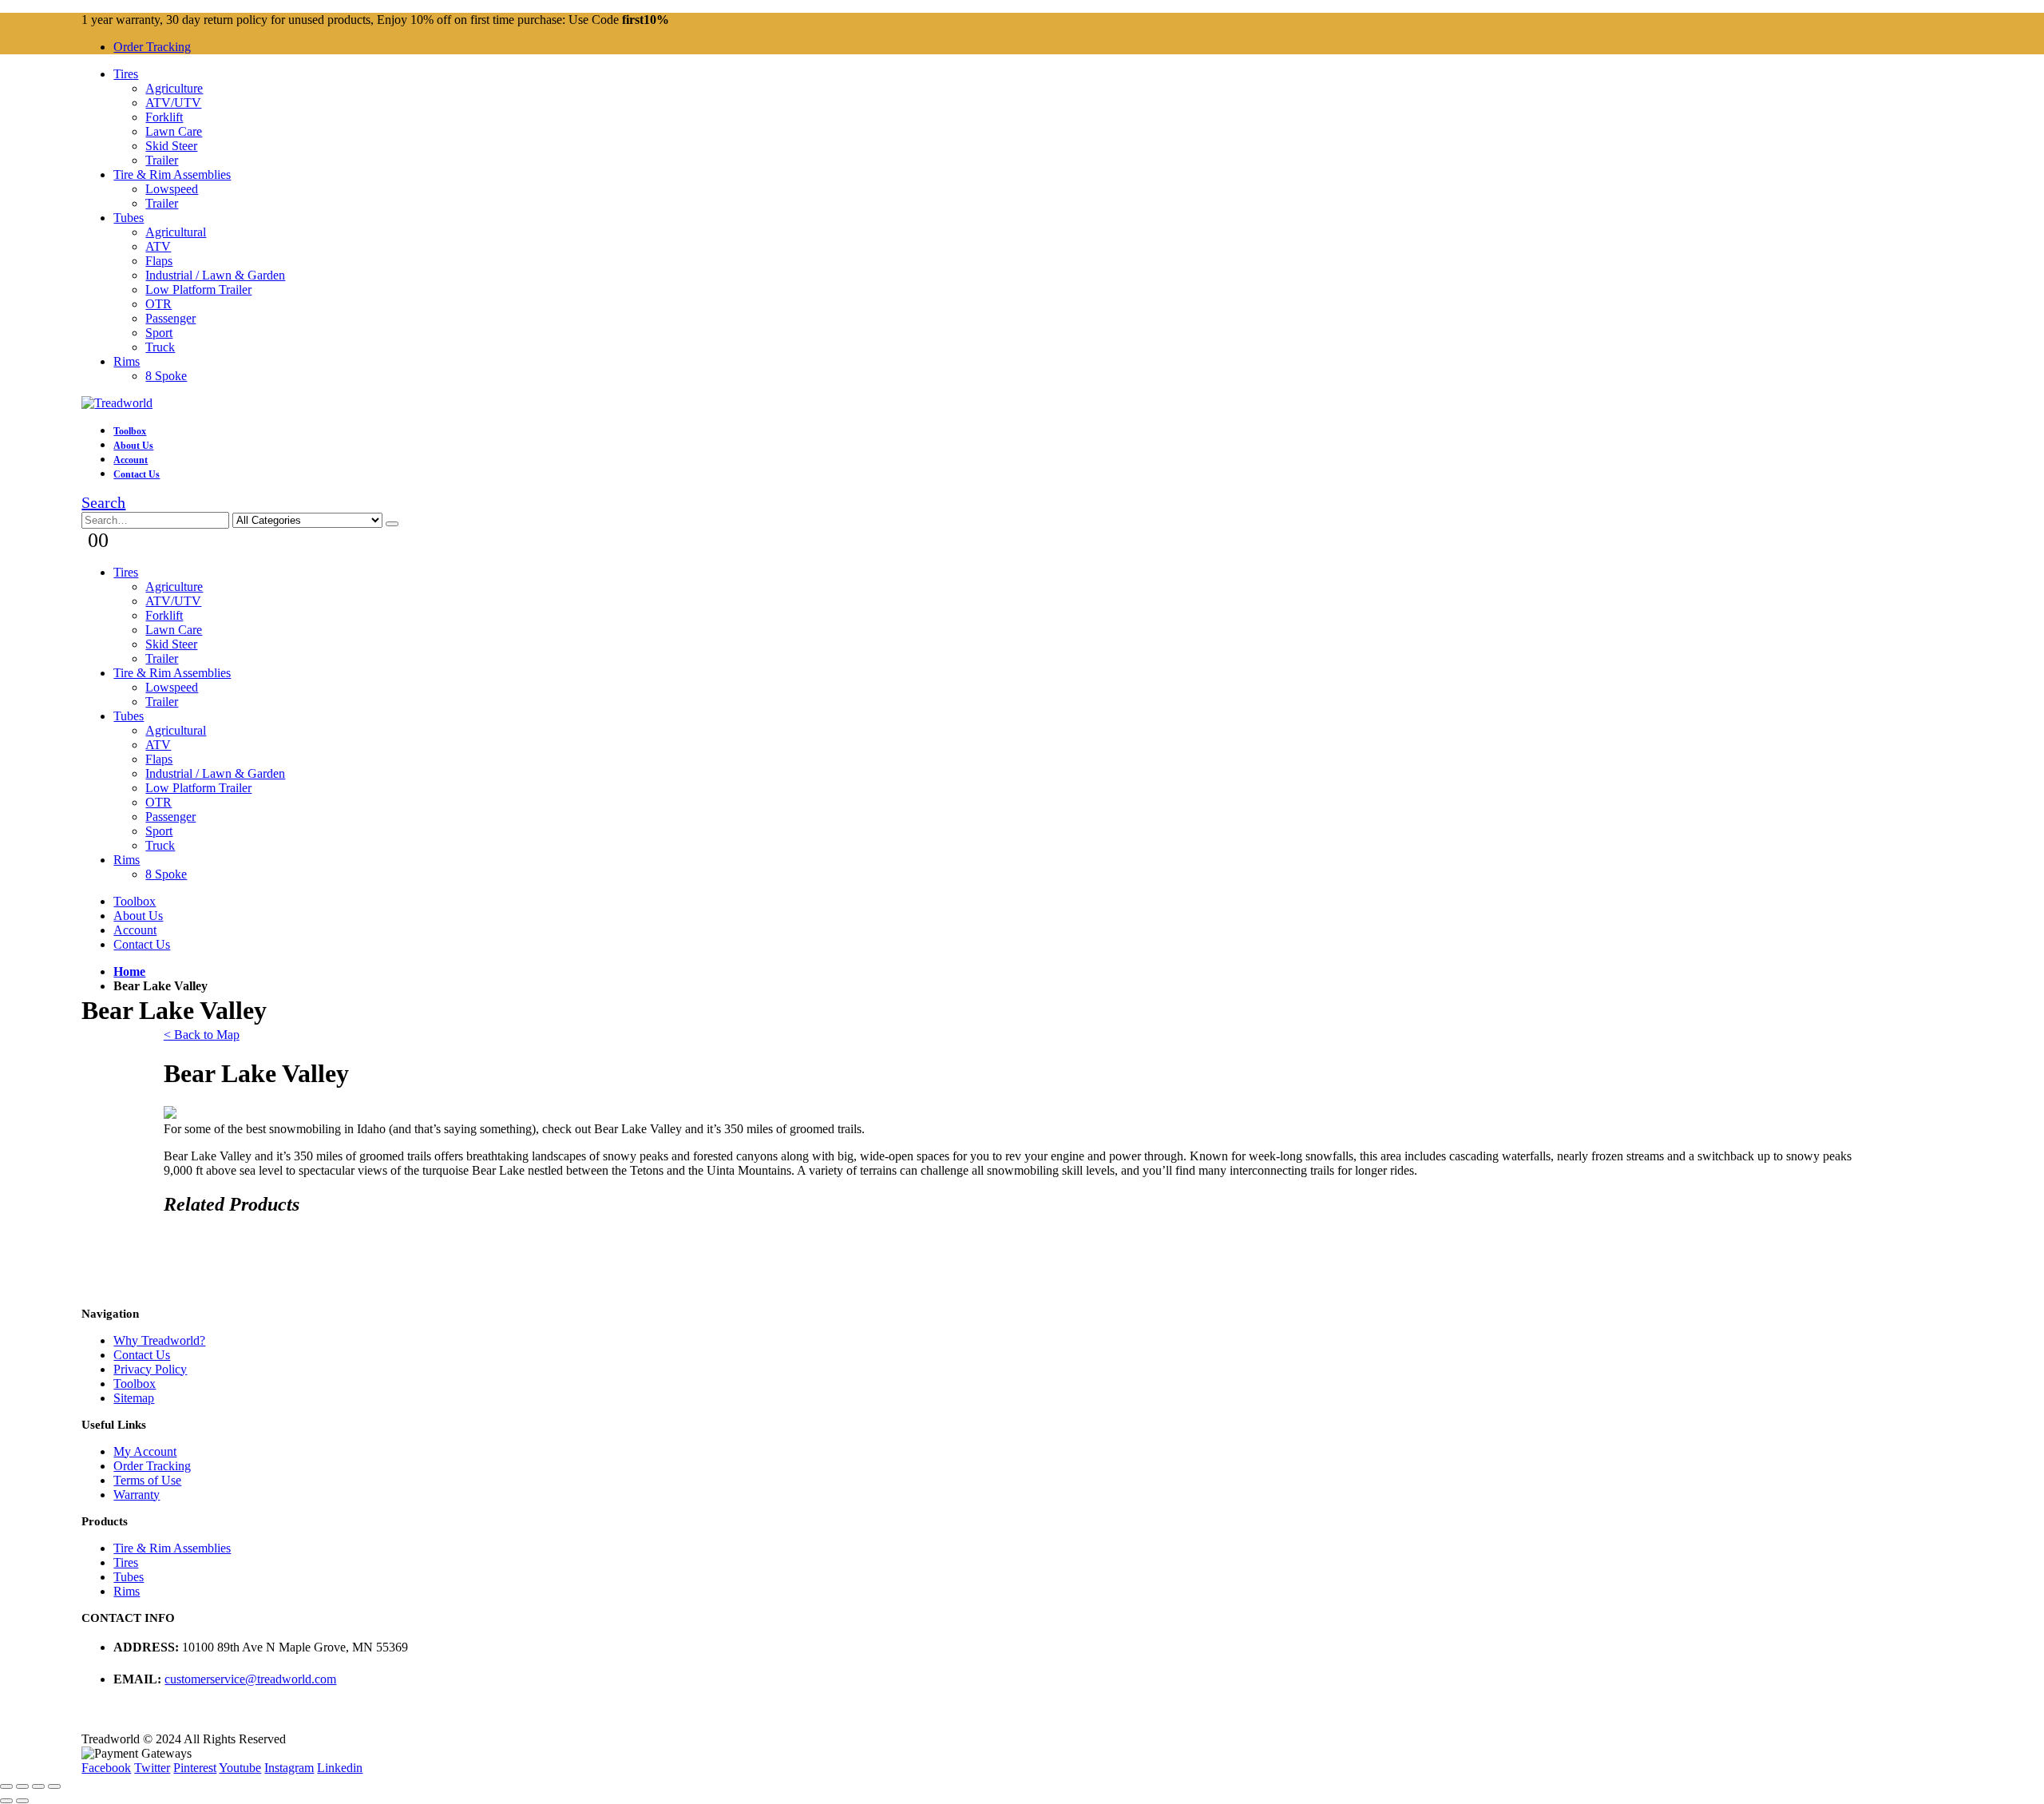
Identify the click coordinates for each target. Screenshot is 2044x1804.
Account (131, 460)
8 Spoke (166, 376)
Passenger (170, 318)
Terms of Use (147, 1480)
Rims (127, 361)
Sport (159, 333)
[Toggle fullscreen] (38, 1786)
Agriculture (174, 88)
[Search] (392, 524)
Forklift (164, 117)
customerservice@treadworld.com (250, 1679)
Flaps (159, 261)
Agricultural (176, 232)
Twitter (152, 1768)
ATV (158, 246)
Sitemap (134, 1398)
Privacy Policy (150, 1369)
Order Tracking (152, 47)
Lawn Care (174, 131)
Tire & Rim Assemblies (172, 174)
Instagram (289, 1768)
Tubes (129, 218)
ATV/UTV (173, 103)
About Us (133, 446)
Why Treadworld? (159, 1340)
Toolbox (130, 431)
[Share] (22, 1786)
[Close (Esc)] (6, 1786)
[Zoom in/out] (54, 1786)
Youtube (240, 1768)
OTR (158, 304)
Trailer (162, 160)
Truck (160, 347)
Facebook (106, 1768)
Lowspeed (172, 189)
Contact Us (137, 474)
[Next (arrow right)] (22, 1801)
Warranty (137, 1495)
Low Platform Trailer (198, 289)
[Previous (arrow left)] (6, 1801)
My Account (145, 1451)
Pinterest (195, 1768)
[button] (103, 502)
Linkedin (340, 1768)
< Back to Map (202, 1035)
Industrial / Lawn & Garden (215, 275)
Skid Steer (171, 146)
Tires (126, 74)
